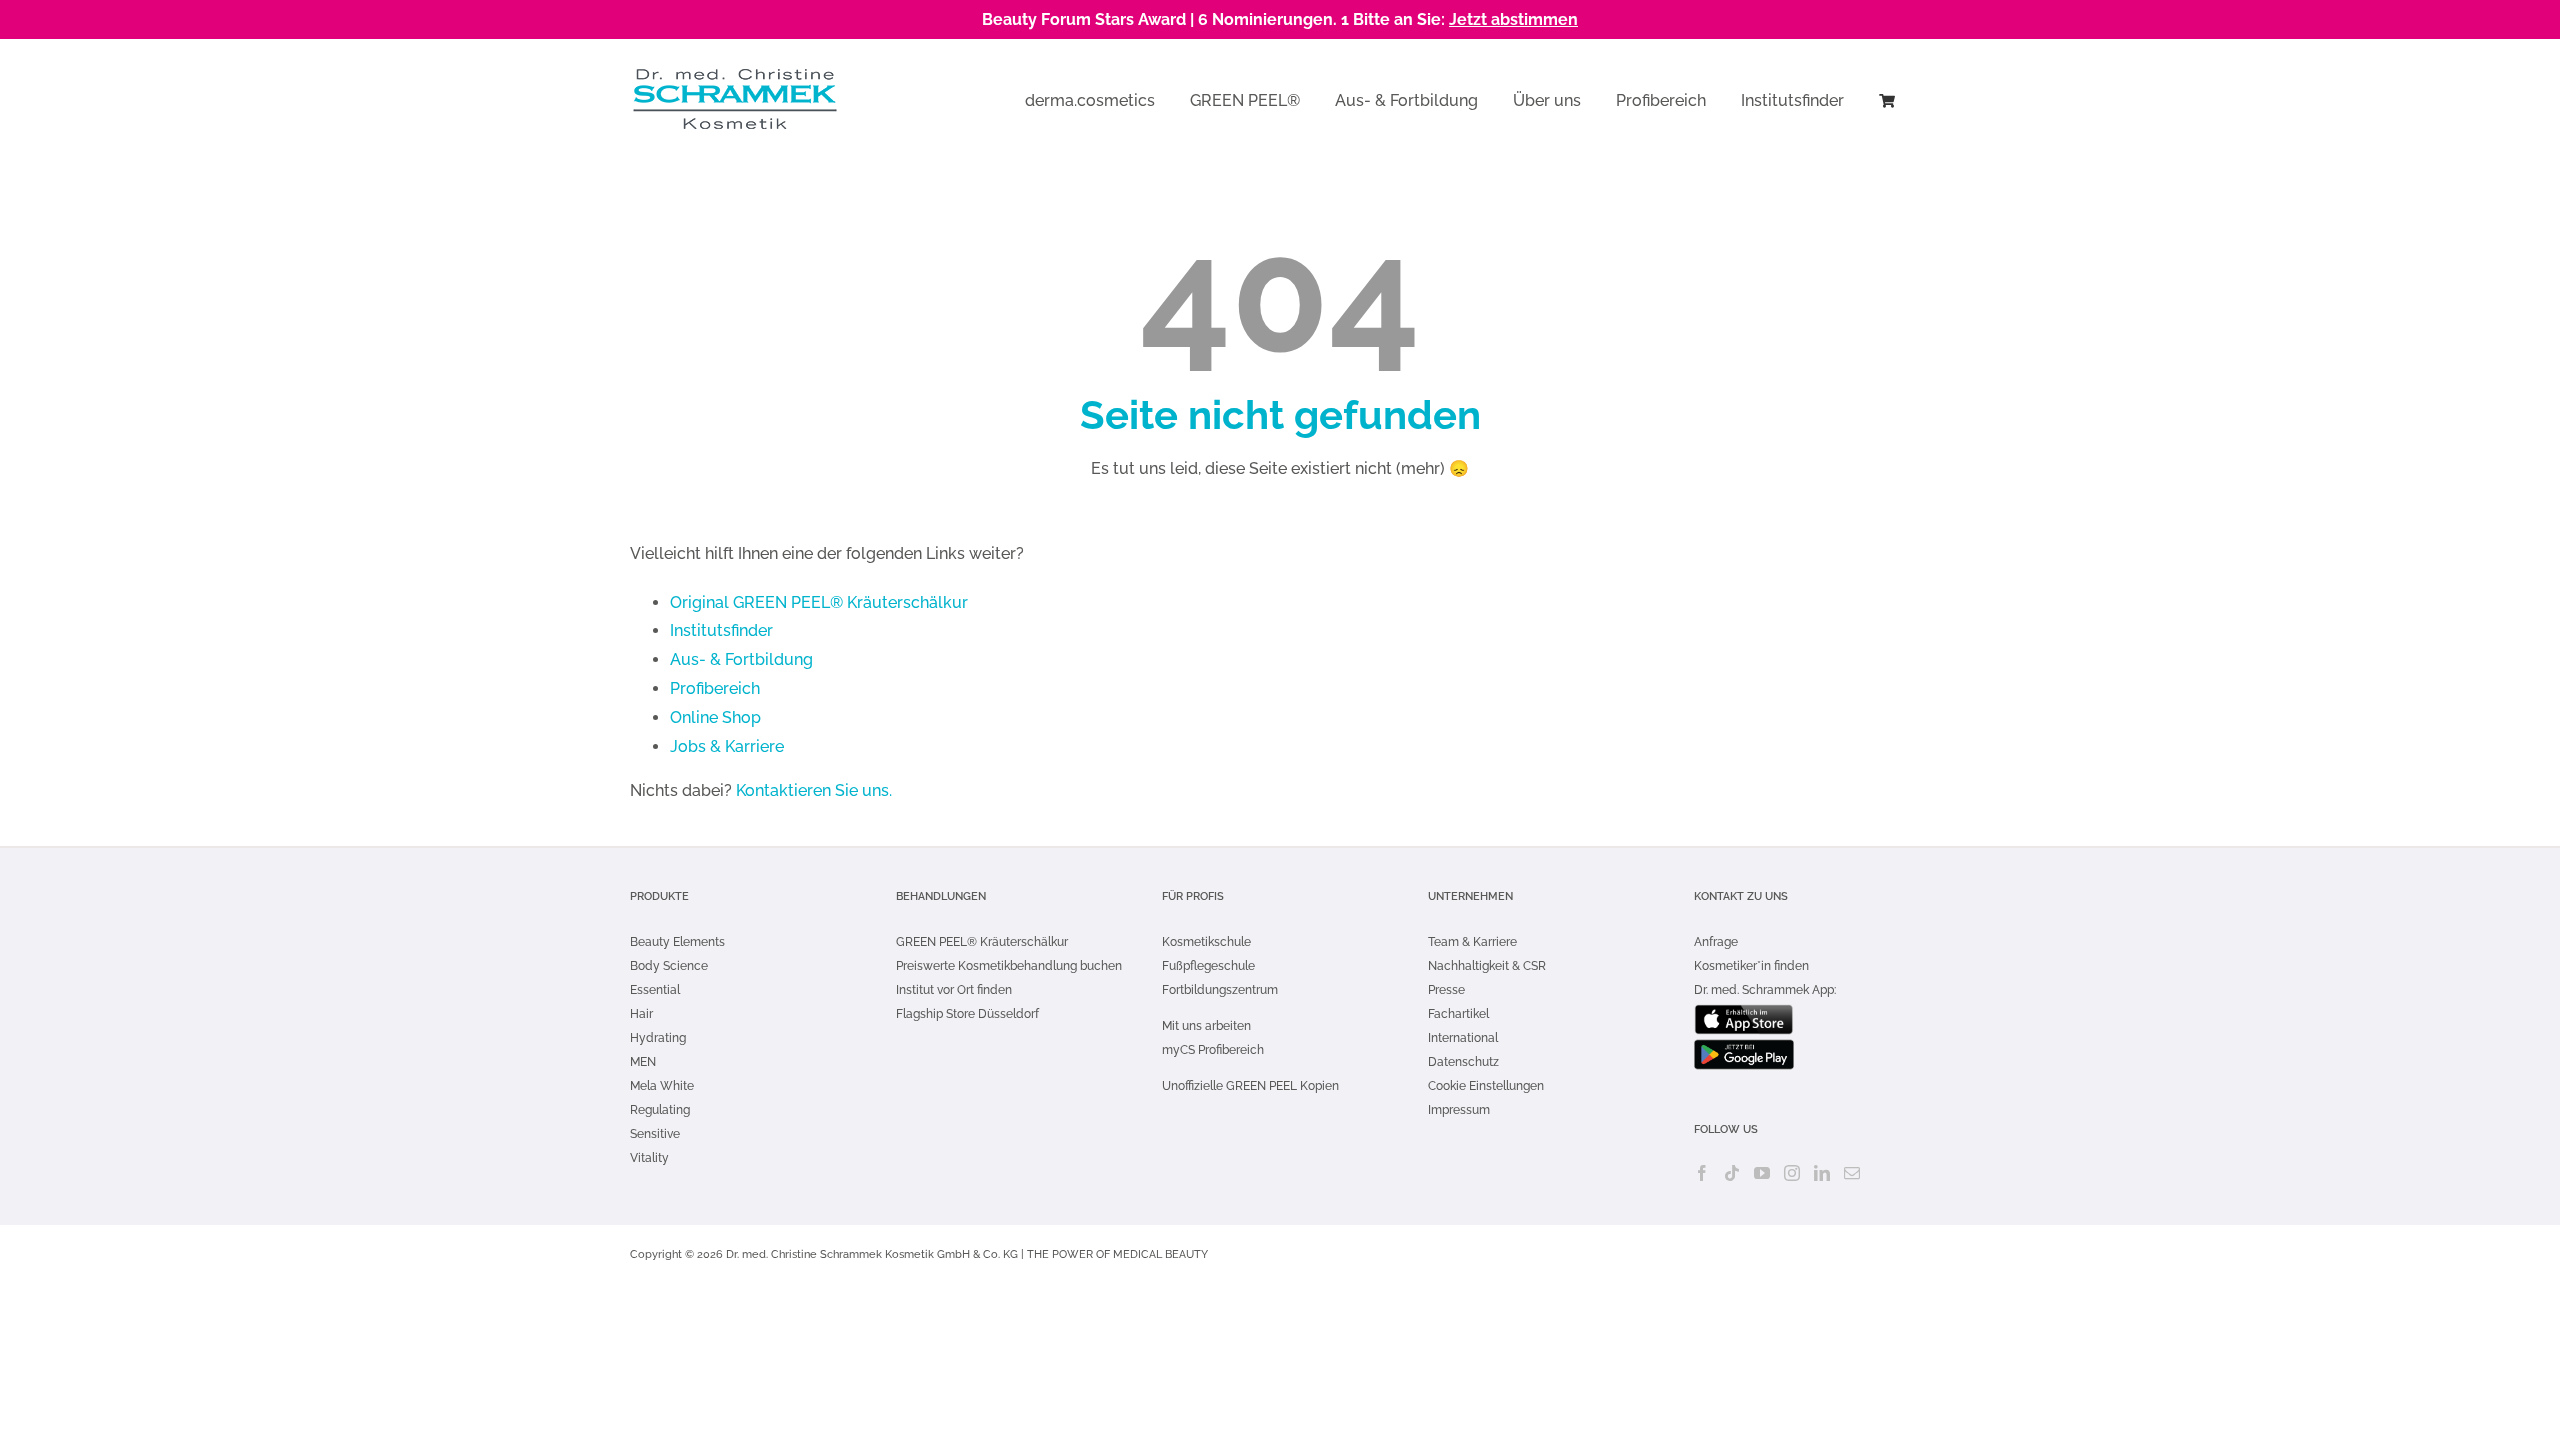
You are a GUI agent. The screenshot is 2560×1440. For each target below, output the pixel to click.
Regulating (660, 1110)
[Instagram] (1792, 1173)
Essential (655, 990)
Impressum (1459, 1110)
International (1463, 1038)
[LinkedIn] (1822, 1173)
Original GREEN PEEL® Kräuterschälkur (819, 602)
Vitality (649, 1158)
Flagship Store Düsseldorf (967, 1014)
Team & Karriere (1472, 942)
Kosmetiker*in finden (1751, 966)
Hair (641, 1014)
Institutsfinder (721, 630)
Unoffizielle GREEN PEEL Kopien (1252, 1086)
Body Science (669, 966)
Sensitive (655, 1134)
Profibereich (715, 688)
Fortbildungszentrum (1220, 990)
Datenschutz (1463, 1062)
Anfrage (1716, 942)
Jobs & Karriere (727, 746)
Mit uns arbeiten (1206, 1026)
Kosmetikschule (1206, 942)
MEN (643, 1062)
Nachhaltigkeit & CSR (1487, 966)
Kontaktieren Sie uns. (814, 790)
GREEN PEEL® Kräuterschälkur (982, 942)
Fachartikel (1458, 1014)
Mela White (662, 1086)
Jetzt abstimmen (1513, 19)
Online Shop (715, 717)
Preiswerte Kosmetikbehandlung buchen (1009, 966)
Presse (1446, 990)
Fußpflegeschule (1208, 966)
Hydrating (658, 1038)
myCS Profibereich (1213, 1050)
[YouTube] (1762, 1173)
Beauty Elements (677, 942)
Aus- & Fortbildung (741, 659)
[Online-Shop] (1887, 99)
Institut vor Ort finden (954, 990)
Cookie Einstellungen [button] (1486, 1086)
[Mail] (1852, 1173)
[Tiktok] (1732, 1173)
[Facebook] (1702, 1173)
